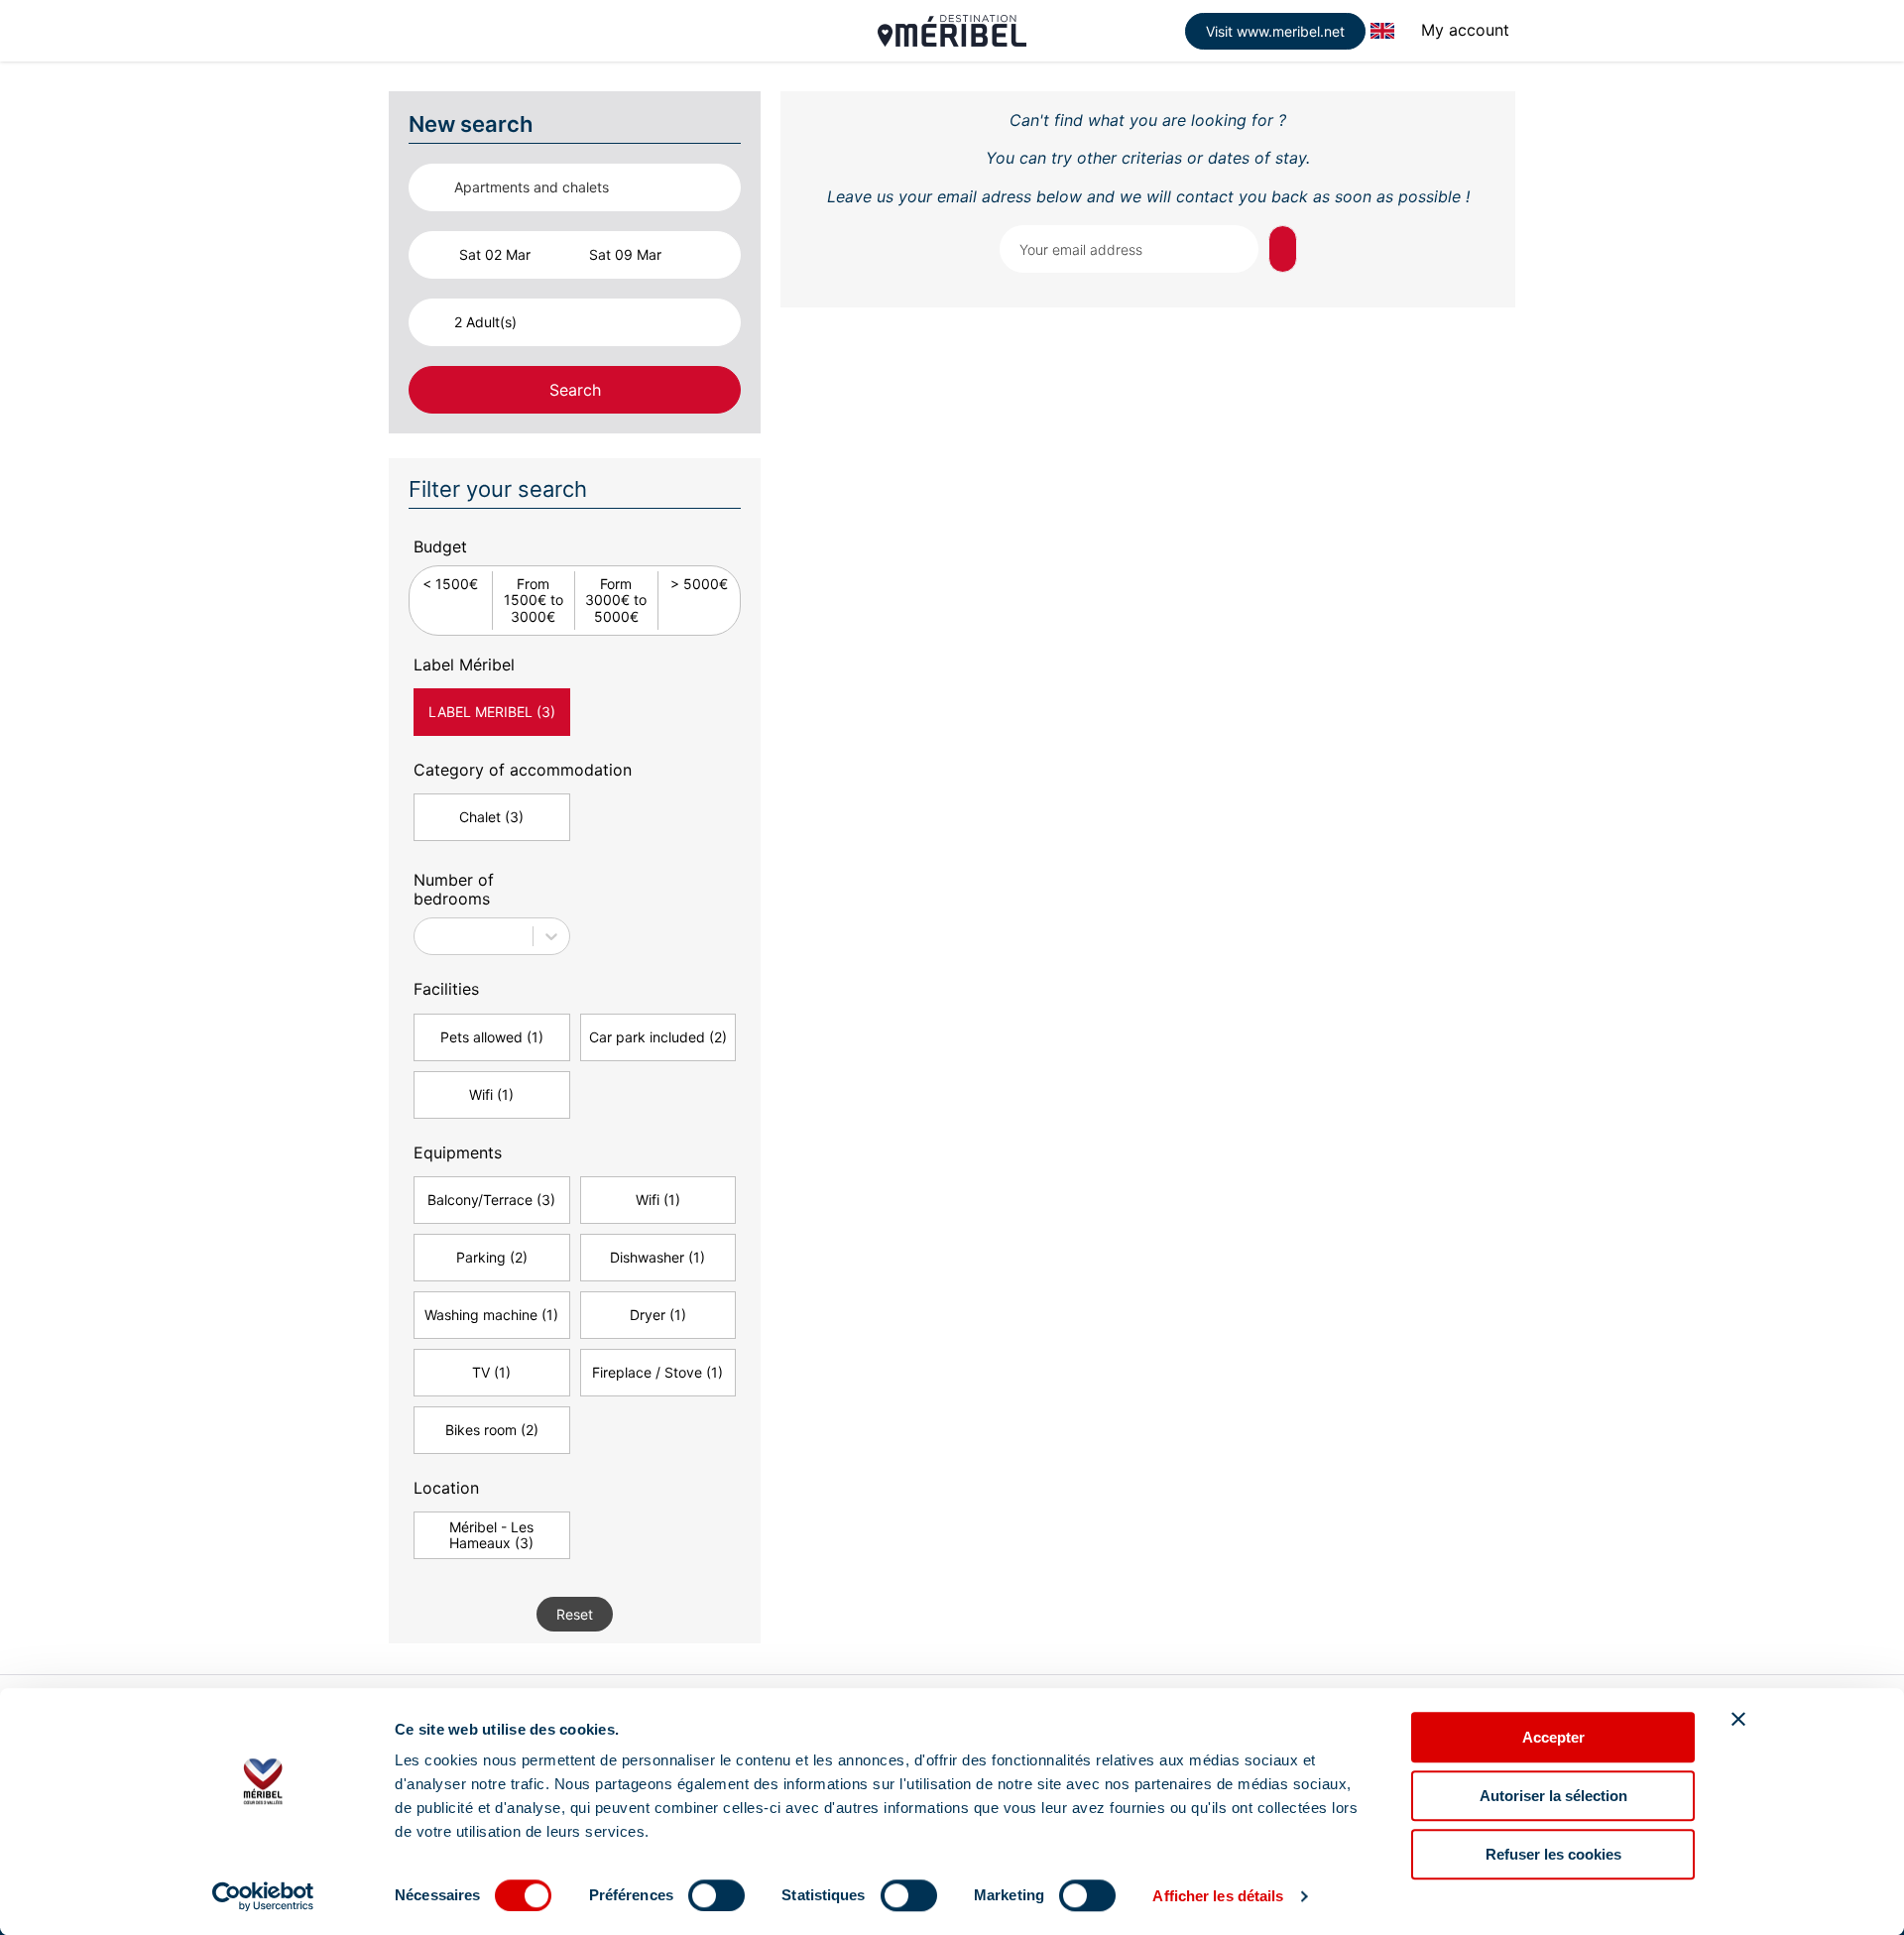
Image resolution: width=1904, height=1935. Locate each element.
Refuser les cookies (1553, 1854)
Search (575, 390)
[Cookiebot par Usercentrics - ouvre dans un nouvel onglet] (263, 1896)
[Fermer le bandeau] (1738, 1719)
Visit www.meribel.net (1275, 31)
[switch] (716, 1895)
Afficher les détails (1218, 1896)
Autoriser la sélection (1553, 1796)
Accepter (1553, 1737)
